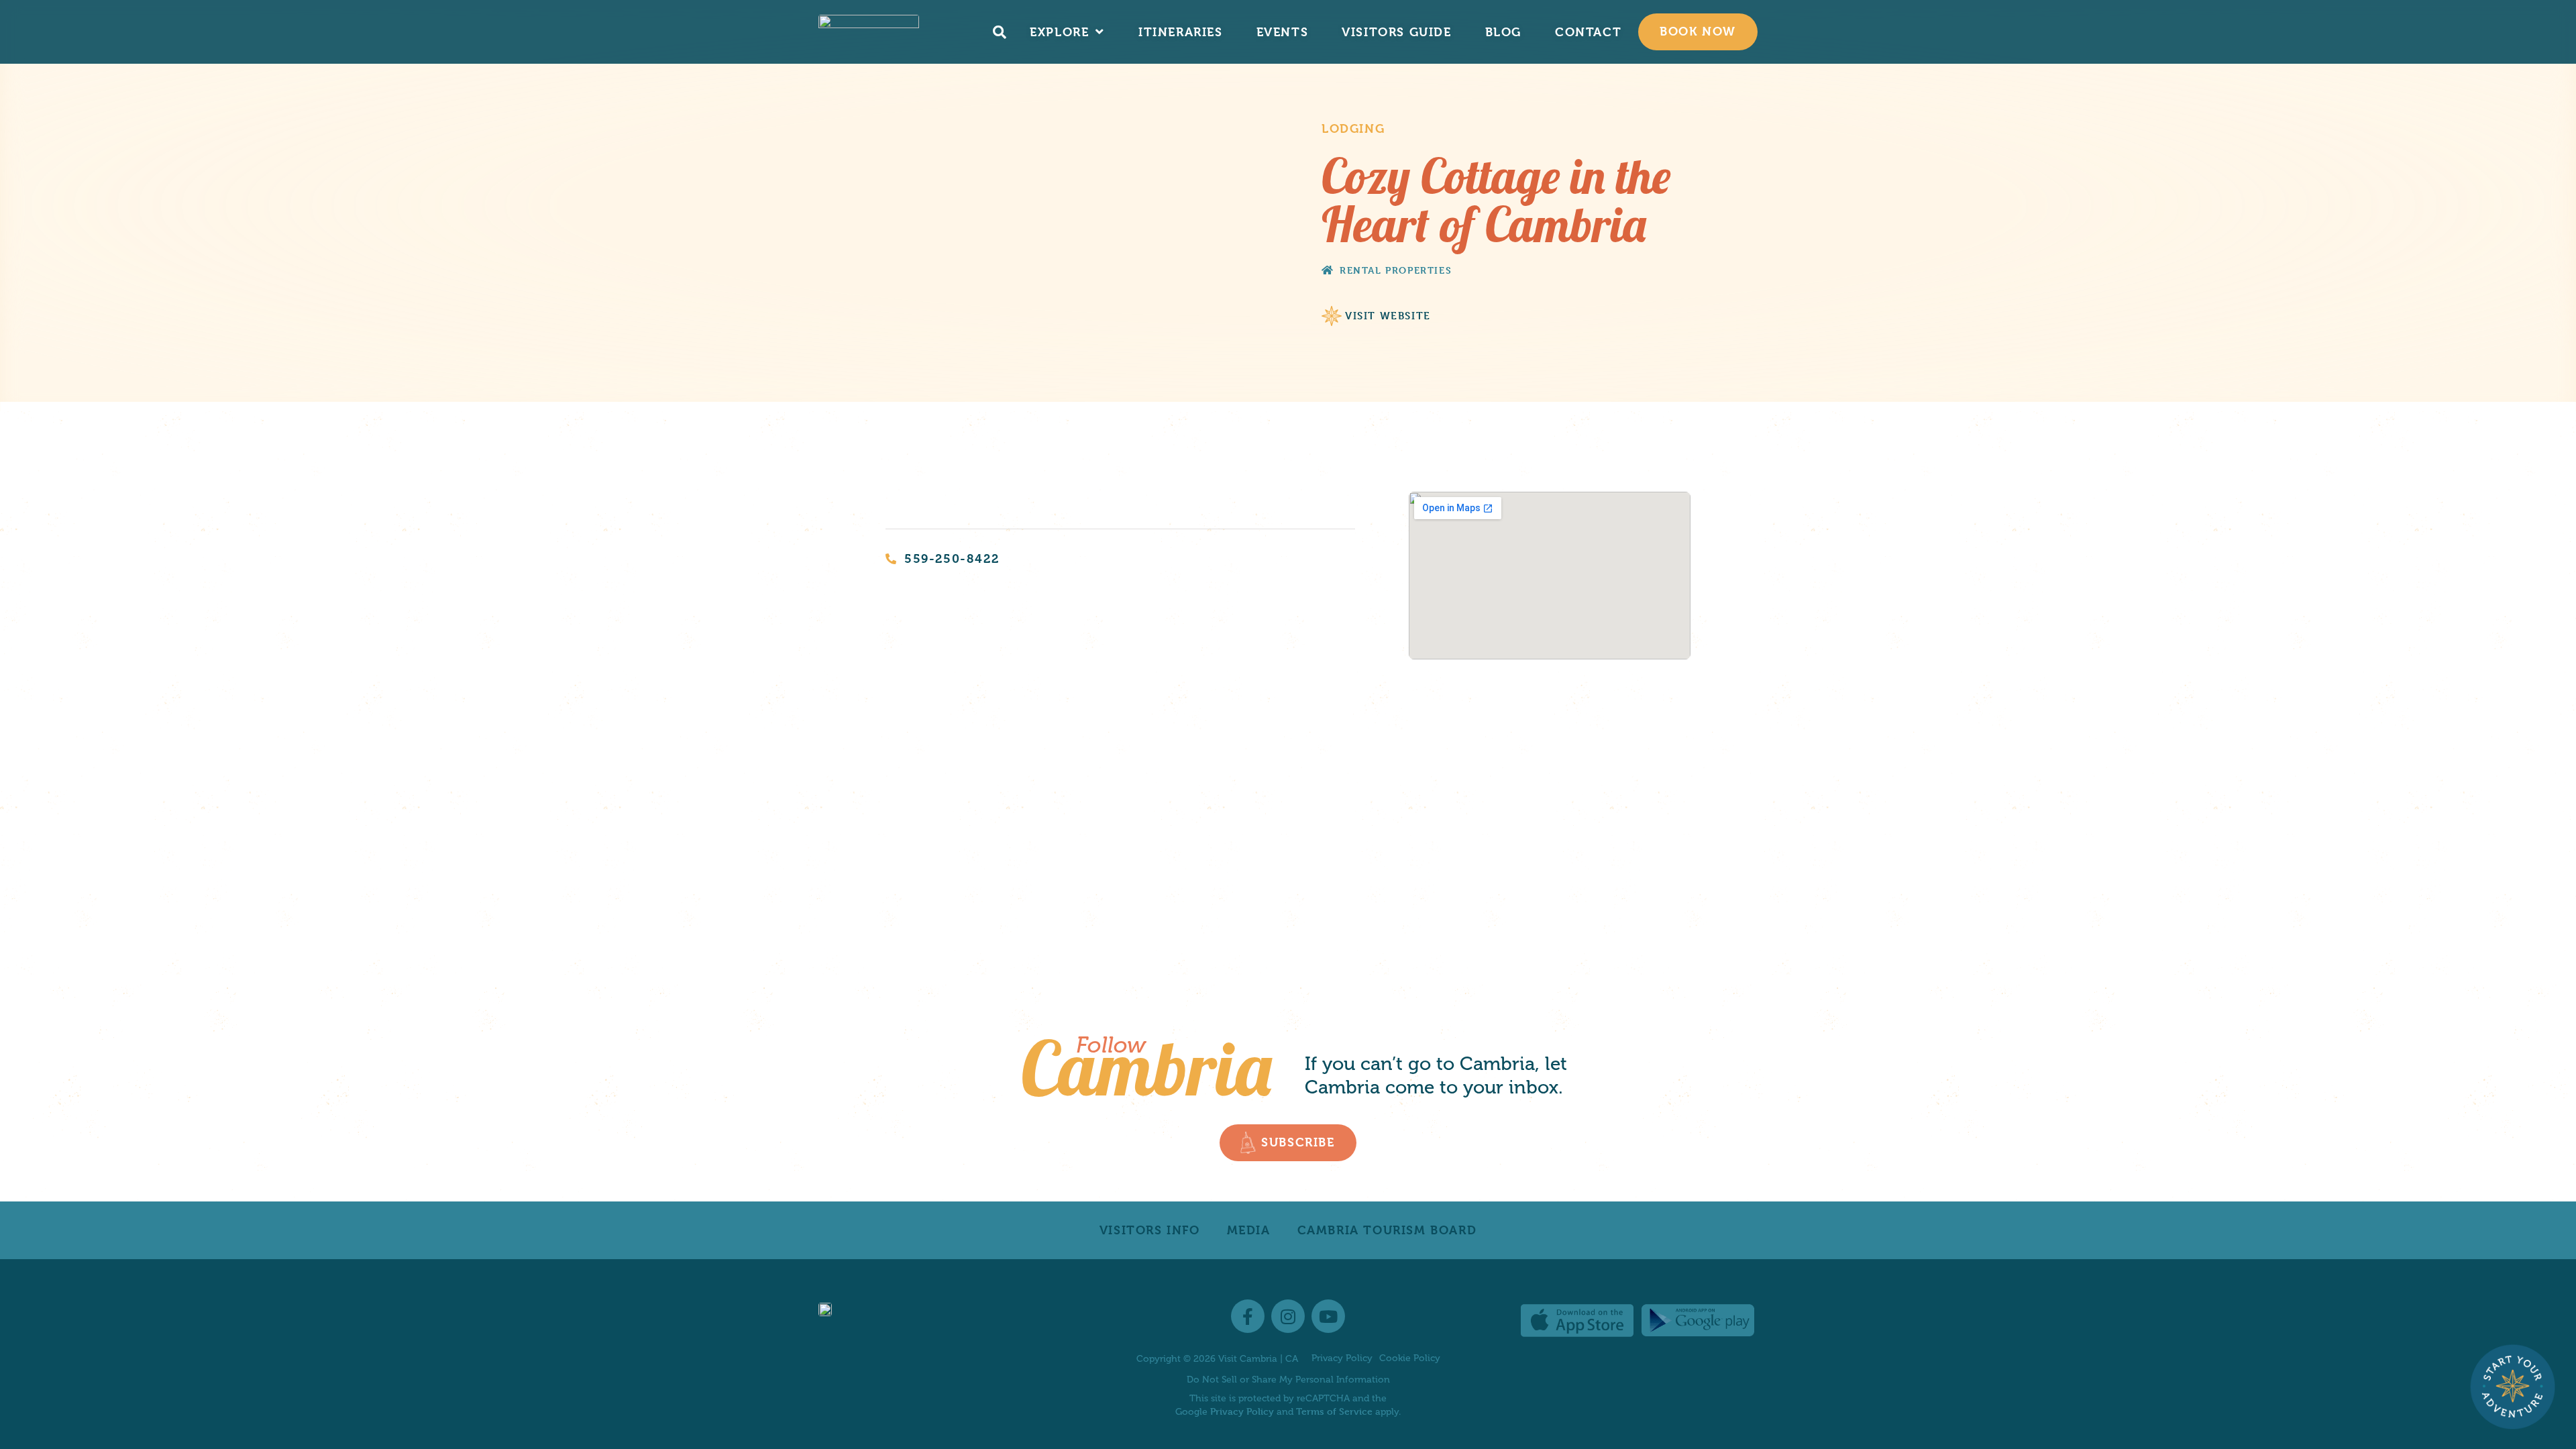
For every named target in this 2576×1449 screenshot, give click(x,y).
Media (1249, 1230)
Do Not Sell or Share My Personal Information (1288, 1380)
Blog (1503, 32)
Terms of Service (1334, 1411)
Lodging (1353, 128)
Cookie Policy (1410, 1358)
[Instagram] (1288, 1316)
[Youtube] (1328, 1316)
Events (1283, 32)
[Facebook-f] (1248, 1316)
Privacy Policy (1342, 1358)
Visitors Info (1150, 1230)
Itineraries (1181, 32)
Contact (1588, 32)
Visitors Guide (1396, 32)
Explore (1059, 32)
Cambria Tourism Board (1387, 1230)
